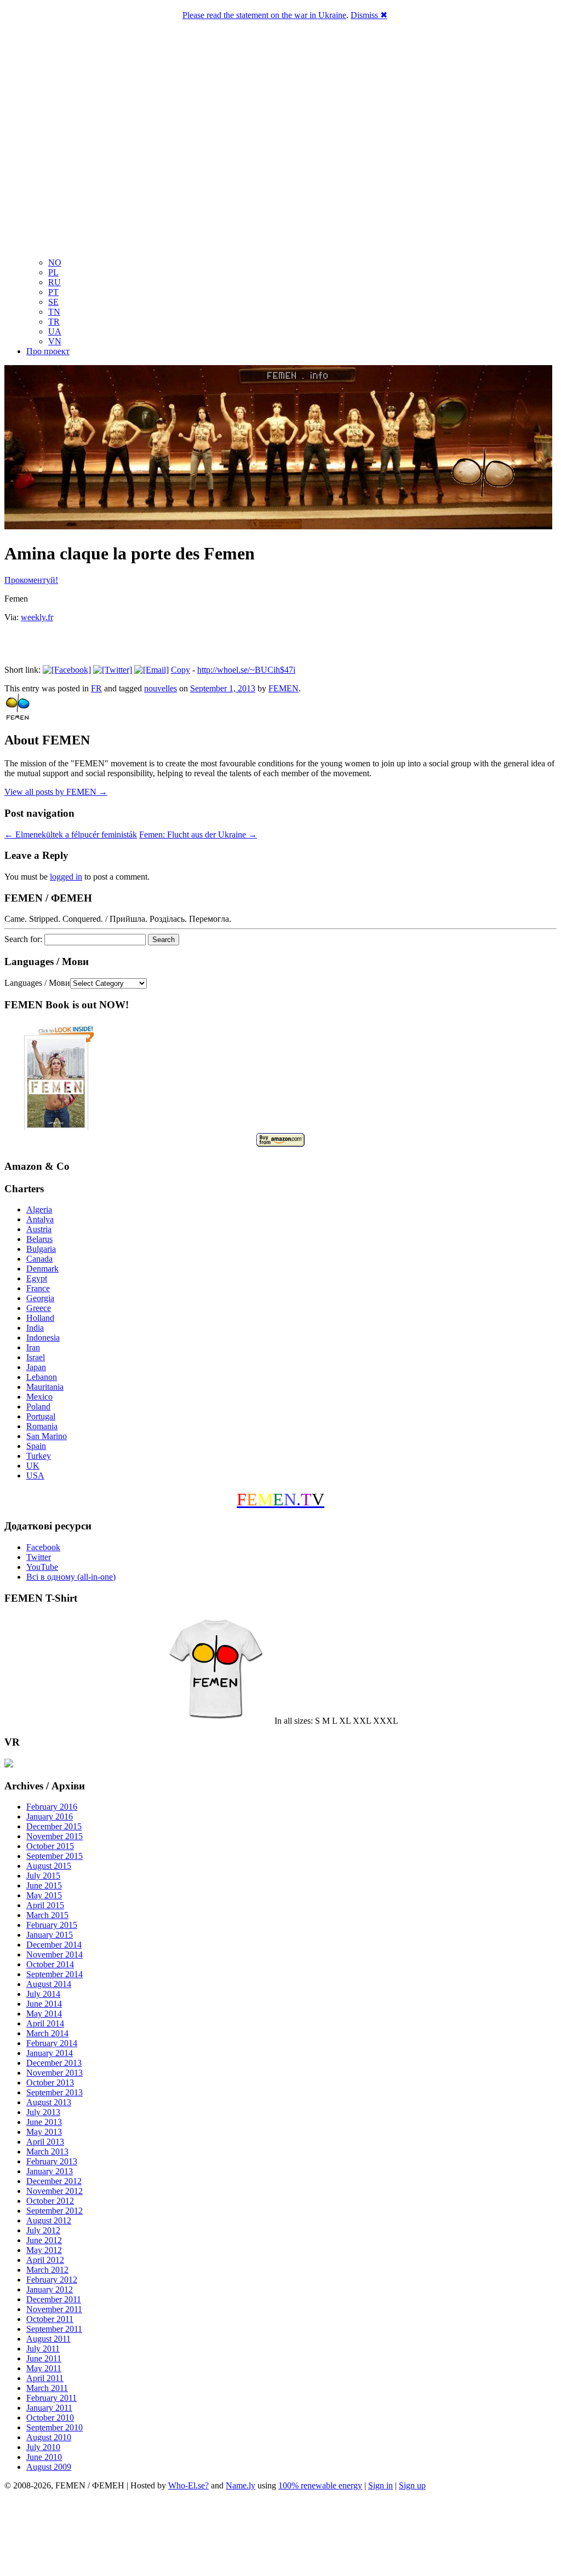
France (38, 1288)
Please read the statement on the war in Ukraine (264, 15)
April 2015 (45, 1905)
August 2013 (49, 2102)
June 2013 (44, 2122)
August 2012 (49, 2220)
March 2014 (47, 2033)
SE (53, 302)
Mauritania (45, 1387)
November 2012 (55, 2191)
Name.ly (241, 2485)
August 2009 (49, 2467)
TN (54, 312)
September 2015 (55, 1856)
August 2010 (49, 2437)
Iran (33, 1347)
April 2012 (45, 2260)
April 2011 (45, 2378)
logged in (66, 877)
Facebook (43, 1547)
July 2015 (43, 1876)
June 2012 (44, 2240)
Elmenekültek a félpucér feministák (71, 834)
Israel (36, 1357)
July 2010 (43, 2447)
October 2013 (50, 2083)
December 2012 (54, 2181)
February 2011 (51, 2398)
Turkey (39, 1456)
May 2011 (44, 2368)
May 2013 (44, 2132)
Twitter (39, 1557)
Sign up (412, 2485)
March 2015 (47, 1915)
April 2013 (45, 2142)
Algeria (39, 1209)
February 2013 (52, 2161)
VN (55, 341)
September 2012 (55, 2211)
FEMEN (284, 688)
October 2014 (50, 1964)
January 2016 (50, 1817)
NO (55, 262)
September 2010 (55, 2427)
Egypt (37, 1278)
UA (55, 331)
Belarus (39, 1239)
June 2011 (44, 2358)
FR (96, 688)
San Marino (47, 1436)
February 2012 (52, 2280)
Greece (39, 1308)
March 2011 (47, 2388)
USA (35, 1475)
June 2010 (44, 2457)
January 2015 (50, 1935)
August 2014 (49, 1984)
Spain (36, 1446)
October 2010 (50, 2418)
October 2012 (50, 2201)
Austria (39, 1229)
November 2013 (55, 2073)
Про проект (48, 351)
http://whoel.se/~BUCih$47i (246, 670)
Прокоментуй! (31, 580)
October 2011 (50, 2319)
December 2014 (54, 1945)
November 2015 (55, 1836)
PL (53, 272)
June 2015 (44, 1885)
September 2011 (54, 2329)
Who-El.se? (188, 2485)
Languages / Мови (37, 983)
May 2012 (44, 2250)
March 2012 (47, 2270)
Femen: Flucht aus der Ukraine (198, 834)
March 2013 (47, 2152)
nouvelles (161, 688)
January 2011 (49, 2408)
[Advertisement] (280, 2535)
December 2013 (54, 2063)
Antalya (40, 1219)
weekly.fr (37, 617)
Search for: (23, 939)
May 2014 (44, 2014)
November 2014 (55, 1954)
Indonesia (43, 1338)
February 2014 (52, 2043)
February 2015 (52, 1925)
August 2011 (48, 2339)
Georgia (40, 1298)
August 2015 (49, 1866)
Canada (39, 1259)
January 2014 (50, 2053)
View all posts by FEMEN (56, 792)
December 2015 (54, 1826)
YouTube (42, 1567)
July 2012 (43, 2230)
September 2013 (55, 2092)
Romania (42, 1426)
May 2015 (44, 1895)
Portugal (41, 1416)
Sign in (380, 2485)
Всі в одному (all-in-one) (71, 1577)
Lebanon (42, 1377)
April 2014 (45, 2023)
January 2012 (50, 2289)
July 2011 (43, 2349)
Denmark (42, 1269)
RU (55, 282)
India (35, 1328)
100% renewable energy (320, 2485)
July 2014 (43, 1994)
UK (33, 1466)
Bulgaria (41, 1249)
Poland (38, 1407)
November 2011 (54, 2309)
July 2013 (43, 2112)
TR (54, 322)
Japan (36, 1367)
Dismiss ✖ (369, 15)
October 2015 (50, 1846)
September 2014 (55, 1974)
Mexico (39, 1397)
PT (53, 292)
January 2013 (50, 2171)
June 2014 (44, 2004)
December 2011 (54, 2299)
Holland (40, 1318)
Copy (181, 670)
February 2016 (52, 1807)
